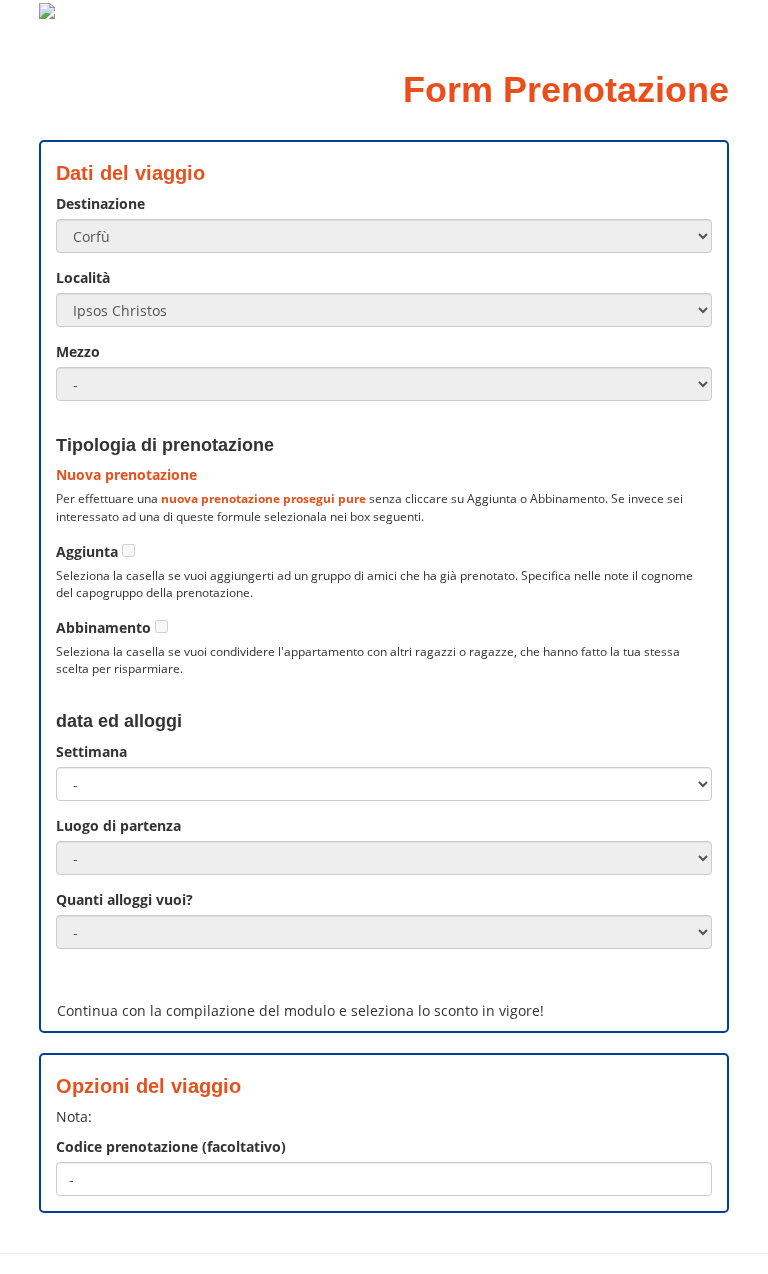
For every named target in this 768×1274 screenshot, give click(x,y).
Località (83, 277)
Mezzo (78, 351)
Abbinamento (103, 627)
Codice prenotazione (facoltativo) (171, 1146)
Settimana (91, 751)
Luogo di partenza (118, 825)
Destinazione (100, 203)
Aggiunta (87, 551)
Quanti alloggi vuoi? (124, 899)
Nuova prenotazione (126, 474)
